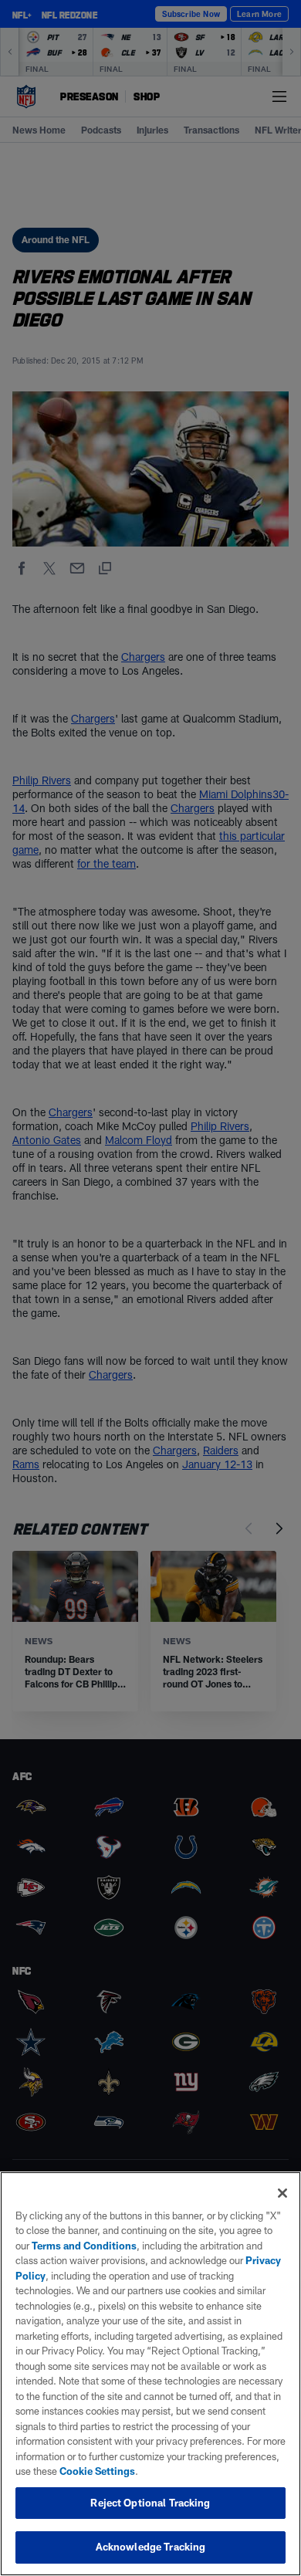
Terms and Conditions (84, 2246)
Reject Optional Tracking (150, 2503)
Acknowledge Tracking (151, 2547)
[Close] (282, 2193)
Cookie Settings (97, 2471)
